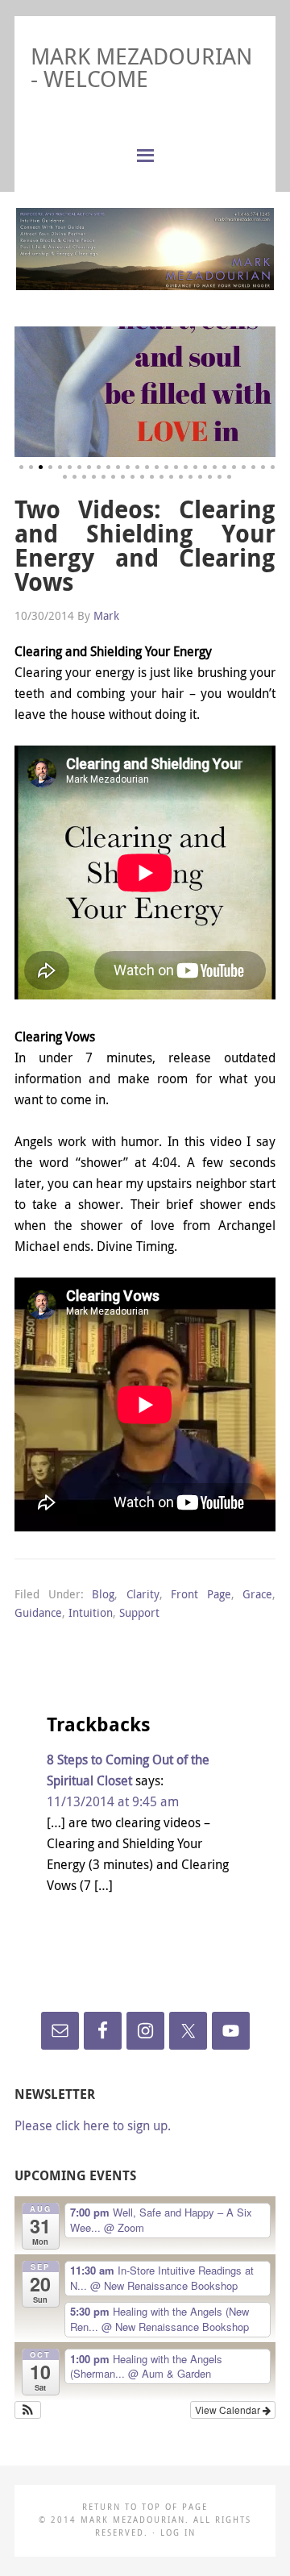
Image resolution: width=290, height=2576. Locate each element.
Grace (257, 1594)
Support (139, 1612)
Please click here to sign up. (93, 2125)
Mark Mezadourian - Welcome (141, 67)
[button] (28, 2410)
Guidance (38, 1612)
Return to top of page (145, 2507)
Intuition (91, 1612)
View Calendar (229, 2410)
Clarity (143, 1594)
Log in (178, 2533)
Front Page (201, 1594)
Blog (103, 1594)
